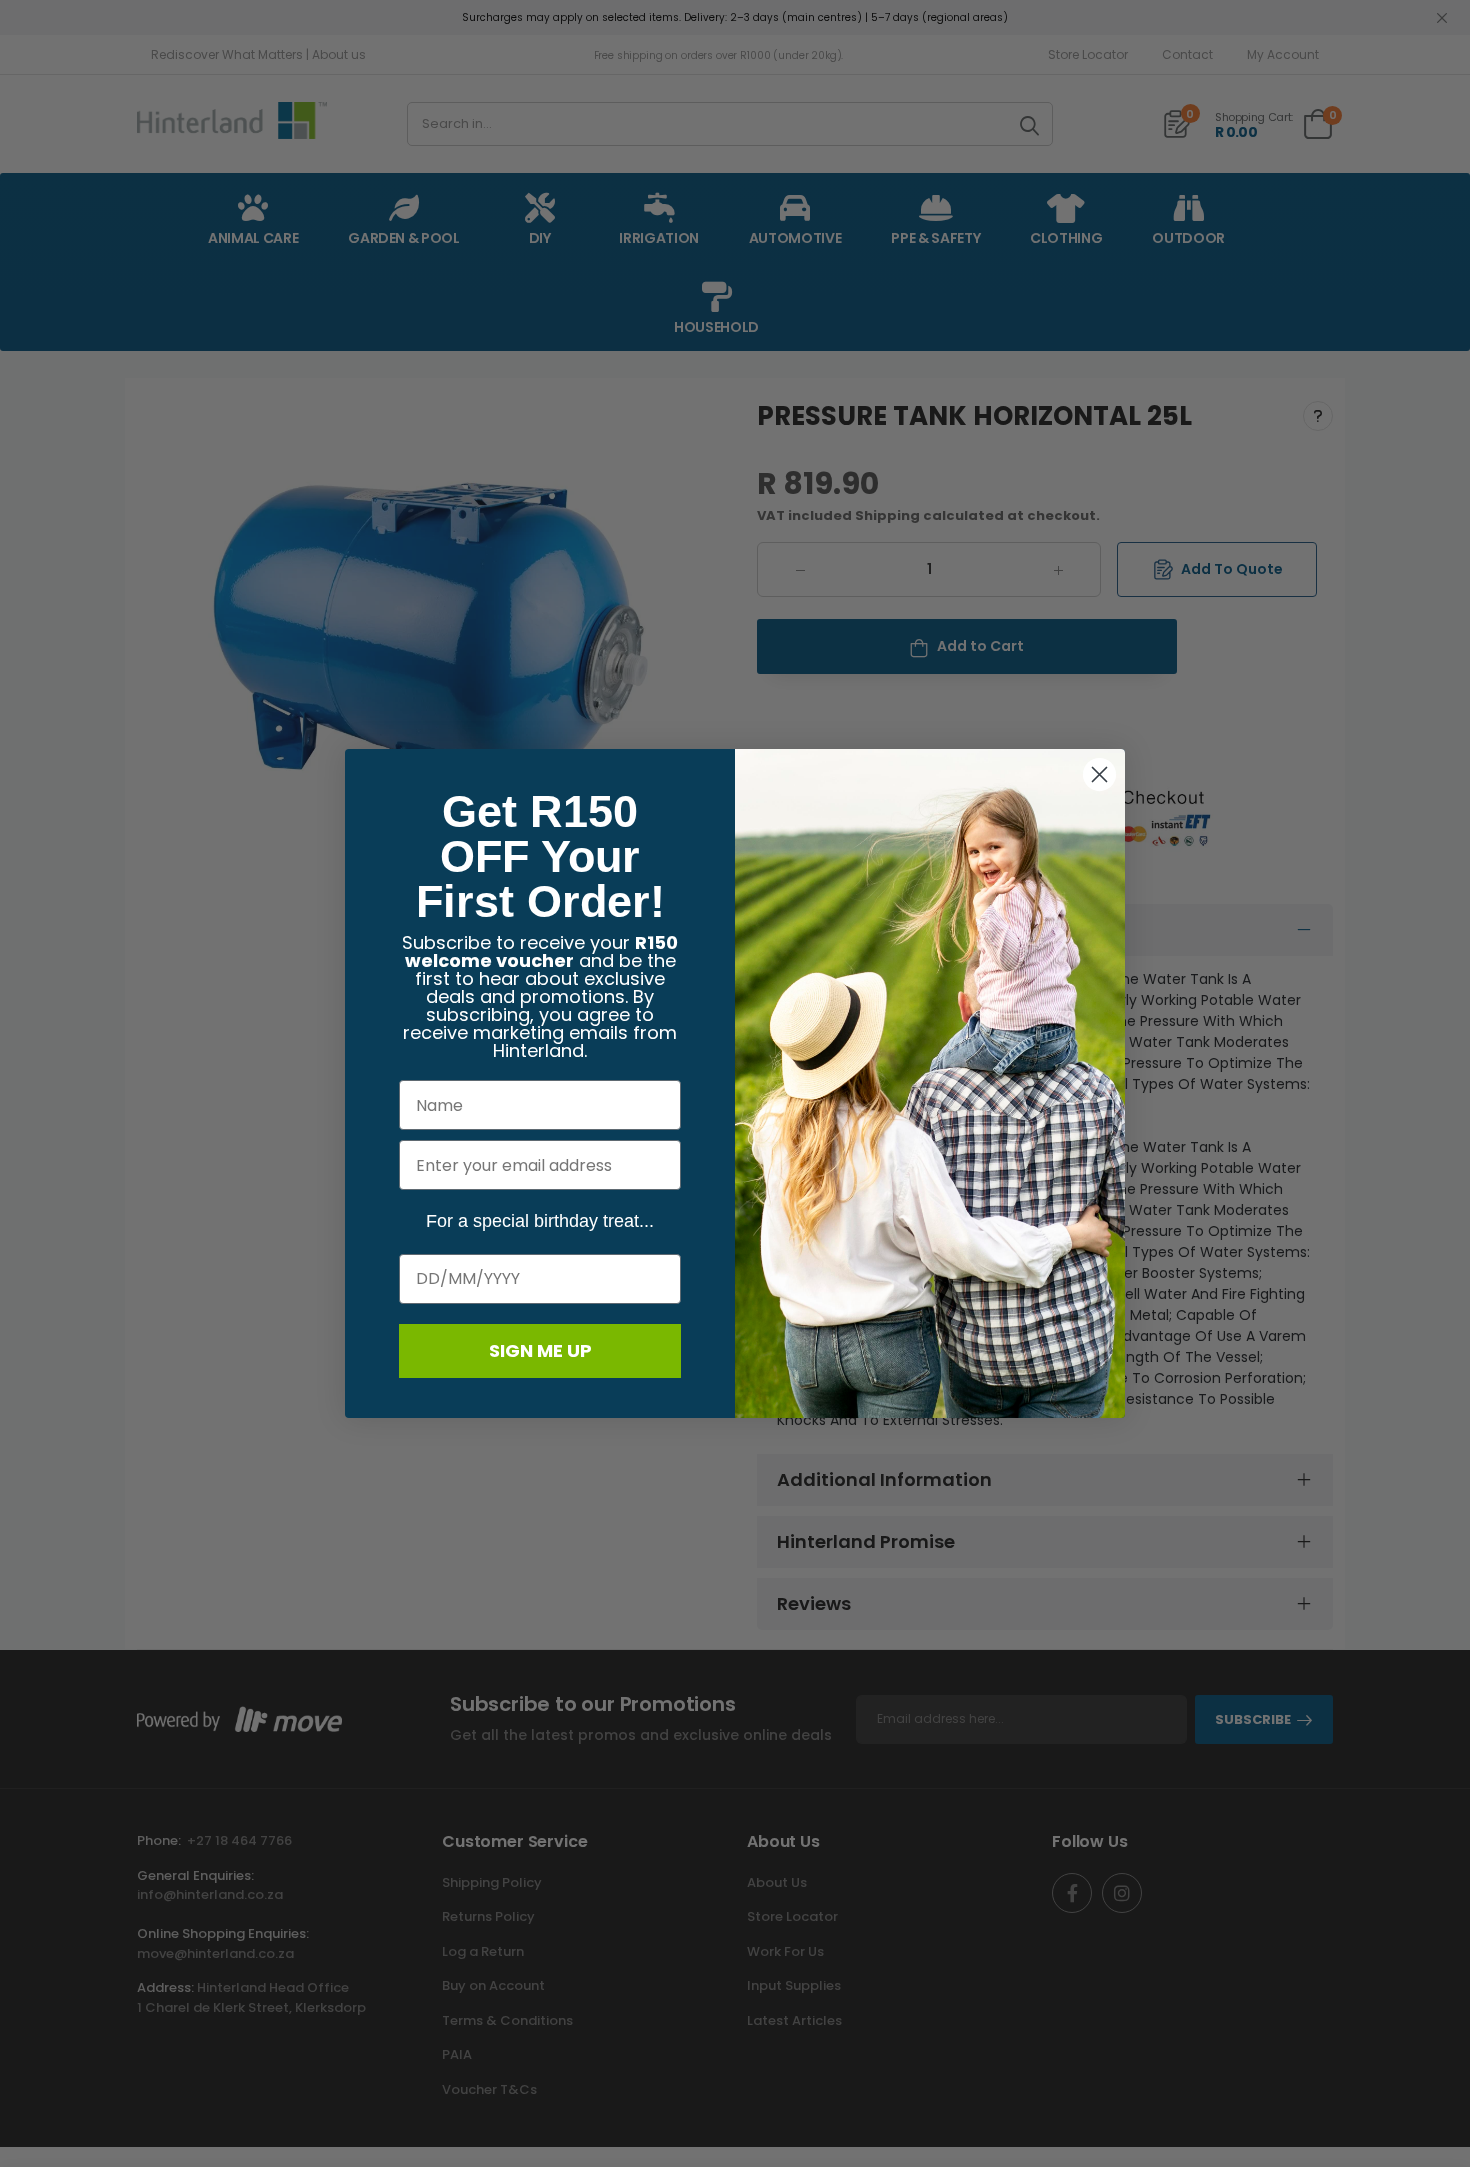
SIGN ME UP (540, 1350)
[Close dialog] (1099, 774)
